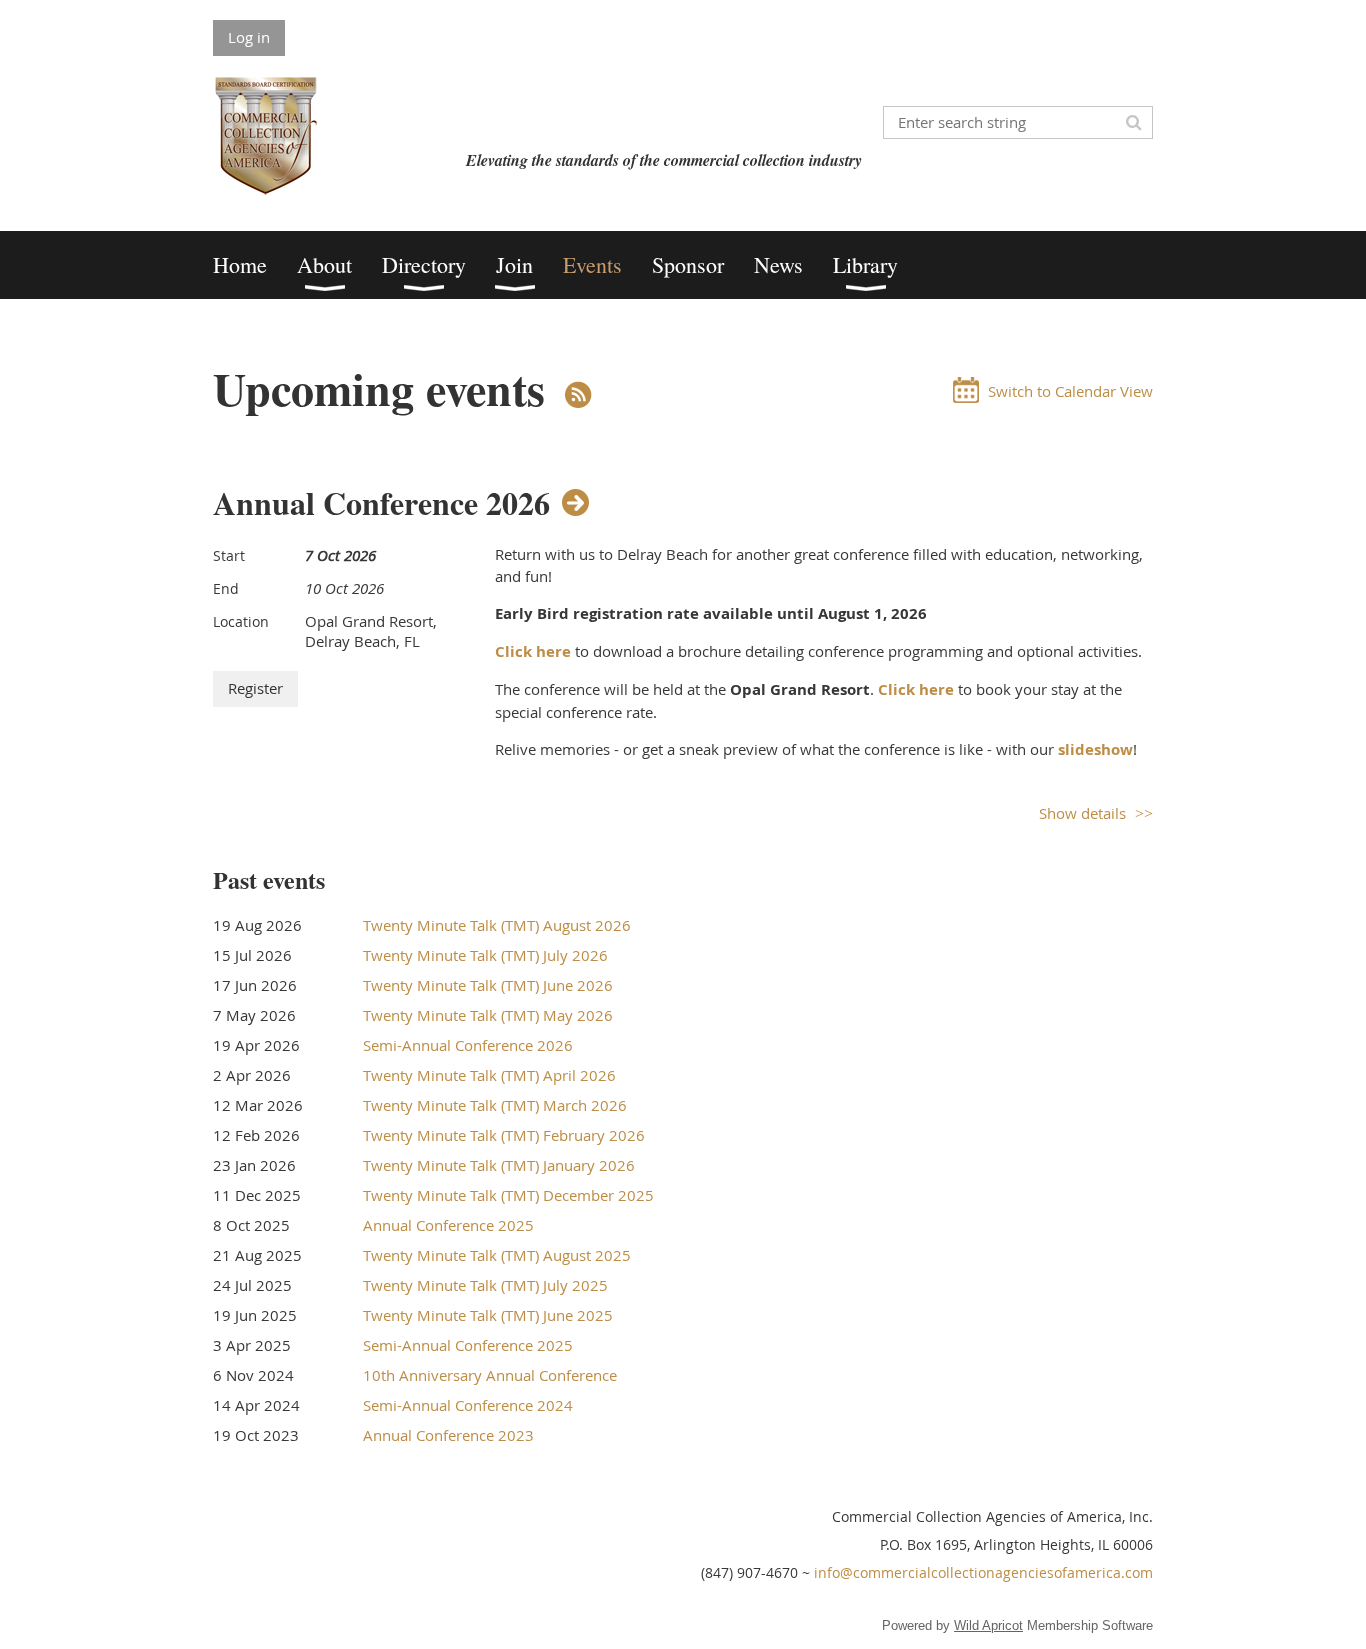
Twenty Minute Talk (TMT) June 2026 (488, 985)
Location (241, 621)
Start (229, 555)
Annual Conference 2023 (448, 1435)
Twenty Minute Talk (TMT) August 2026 (497, 925)
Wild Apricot (988, 1625)
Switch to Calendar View (1070, 391)
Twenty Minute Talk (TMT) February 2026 (504, 1135)
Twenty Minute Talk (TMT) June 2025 (488, 1315)
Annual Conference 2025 (448, 1225)
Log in (249, 37)
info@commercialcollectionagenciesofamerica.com (983, 1572)
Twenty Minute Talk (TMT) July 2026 (485, 955)
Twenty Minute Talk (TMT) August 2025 (497, 1255)
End (226, 588)
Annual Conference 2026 (381, 502)
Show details (1082, 813)
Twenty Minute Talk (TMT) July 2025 (485, 1285)
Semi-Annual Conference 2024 (468, 1405)
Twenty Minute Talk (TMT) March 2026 (495, 1105)
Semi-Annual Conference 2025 (468, 1345)
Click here (533, 651)
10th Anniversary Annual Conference (490, 1375)
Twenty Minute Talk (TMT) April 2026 (489, 1075)
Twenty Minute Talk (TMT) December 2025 (508, 1195)
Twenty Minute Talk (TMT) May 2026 (488, 1015)
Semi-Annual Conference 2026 (468, 1045)
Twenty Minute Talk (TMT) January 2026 (499, 1165)
